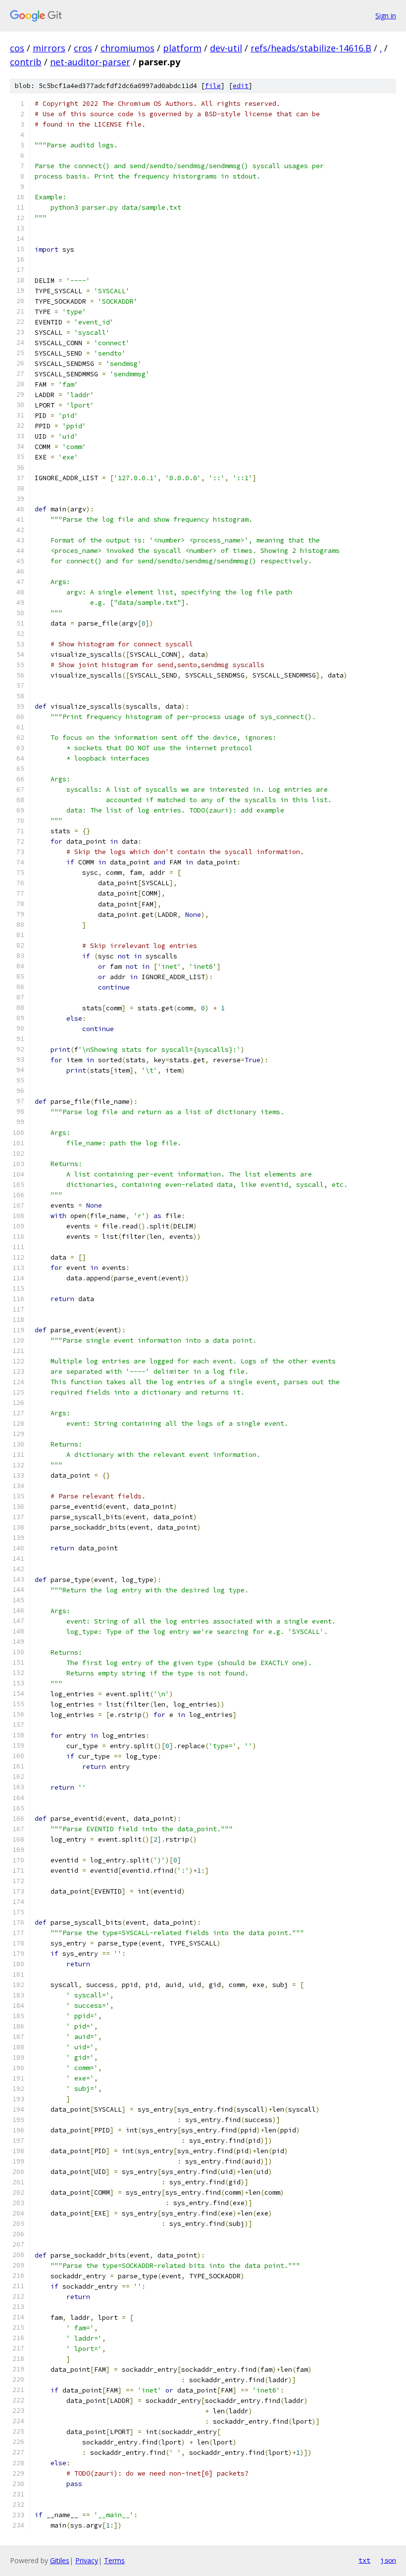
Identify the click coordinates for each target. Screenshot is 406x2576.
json (388, 2560)
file (213, 86)
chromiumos (127, 48)
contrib (26, 62)
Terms (114, 2560)
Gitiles (60, 2560)
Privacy (87, 2560)
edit (241, 86)
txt (364, 2560)
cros (83, 48)
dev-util (226, 48)
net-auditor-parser (90, 62)
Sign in (386, 16)
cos (17, 48)
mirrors (49, 48)
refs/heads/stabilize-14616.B (311, 48)
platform (182, 48)
